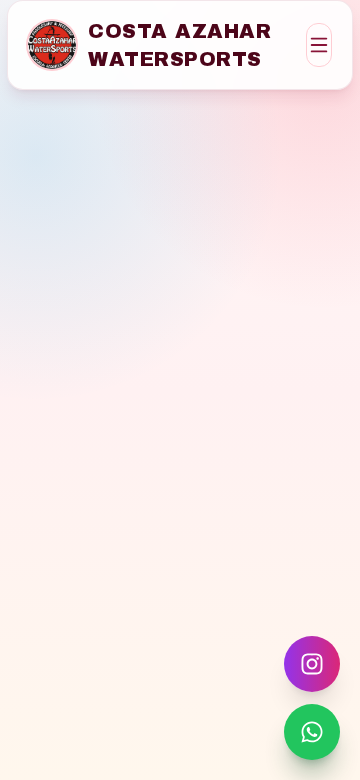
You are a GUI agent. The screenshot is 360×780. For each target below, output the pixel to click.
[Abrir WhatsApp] (312, 732)
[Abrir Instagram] (312, 664)
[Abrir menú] (319, 45)
